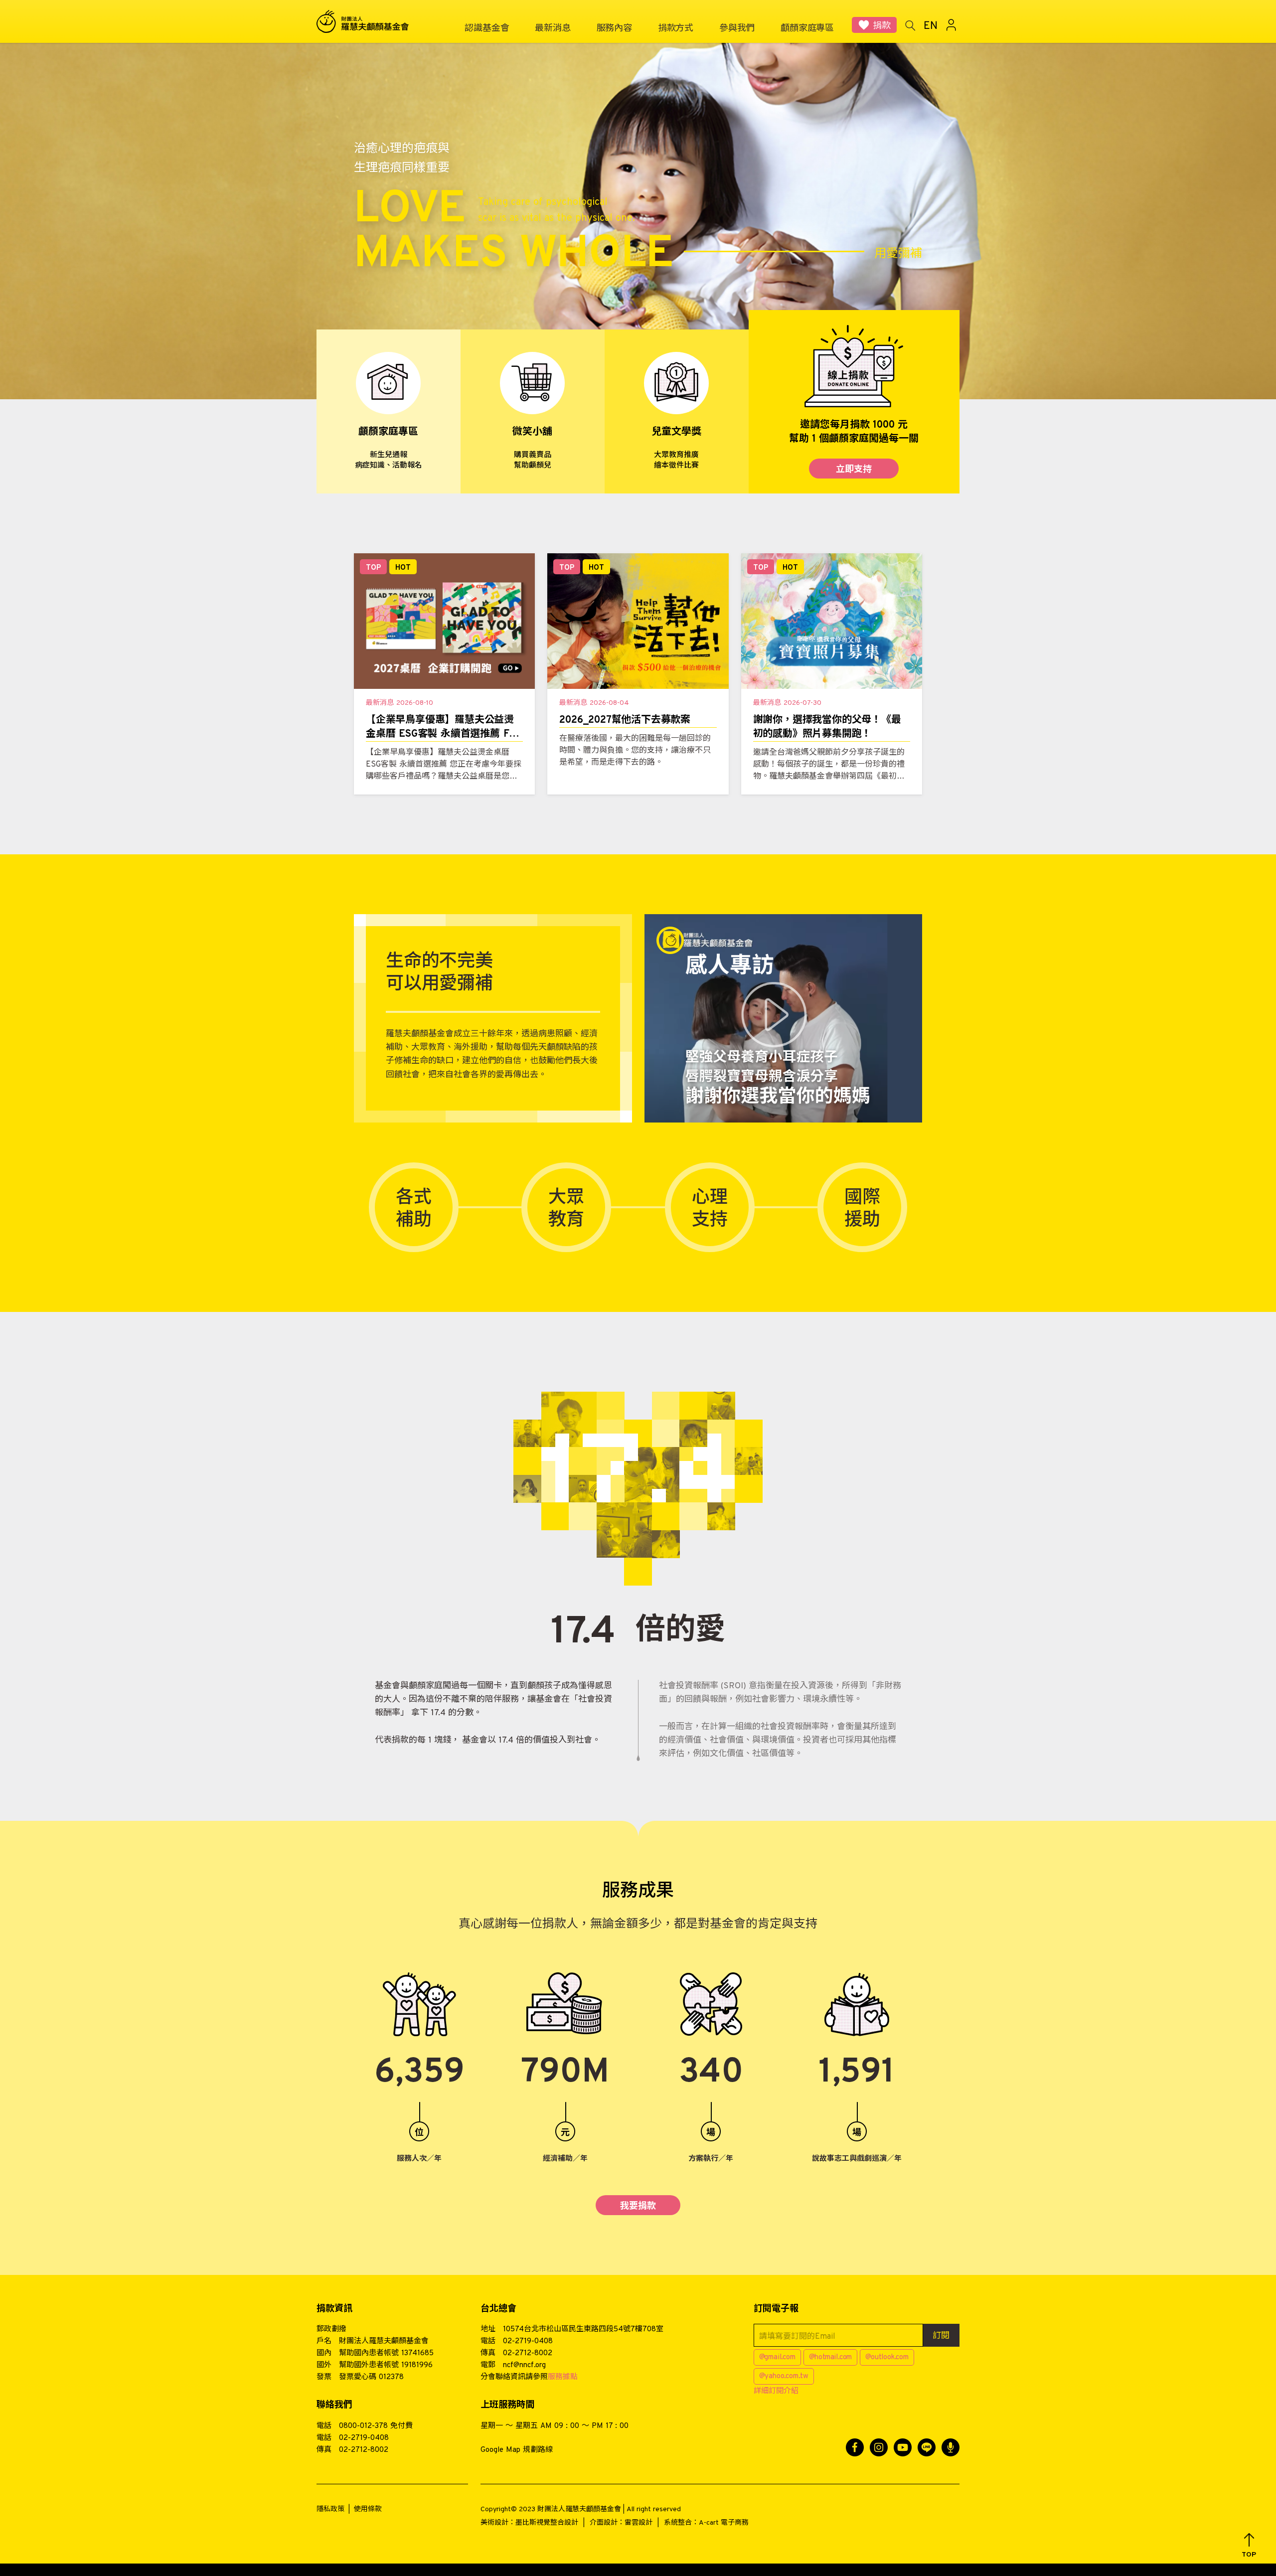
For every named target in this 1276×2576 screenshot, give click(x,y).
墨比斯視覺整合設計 (547, 2523)
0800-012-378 (363, 2426)
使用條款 (368, 2509)
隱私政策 (330, 2509)
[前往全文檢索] (910, 25)
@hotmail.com (831, 2357)
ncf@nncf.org (524, 2365)
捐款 (882, 26)
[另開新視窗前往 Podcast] (951, 2447)
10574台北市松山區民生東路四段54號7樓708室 (583, 2330)
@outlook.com (887, 2357)
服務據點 (563, 2377)
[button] (1249, 2546)
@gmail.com (777, 2357)
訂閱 (941, 2336)
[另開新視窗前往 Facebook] (855, 2447)
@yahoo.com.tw (784, 2376)
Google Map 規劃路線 (517, 2450)
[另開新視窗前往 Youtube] (903, 2447)
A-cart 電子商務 (724, 2523)
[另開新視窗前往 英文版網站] (931, 25)
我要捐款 (638, 2206)
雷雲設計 (638, 2523)
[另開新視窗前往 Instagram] (879, 2447)
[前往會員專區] (952, 25)
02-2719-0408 (528, 2341)
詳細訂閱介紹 (776, 2391)
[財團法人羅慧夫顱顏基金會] (369, 22)
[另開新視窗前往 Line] (927, 2447)
